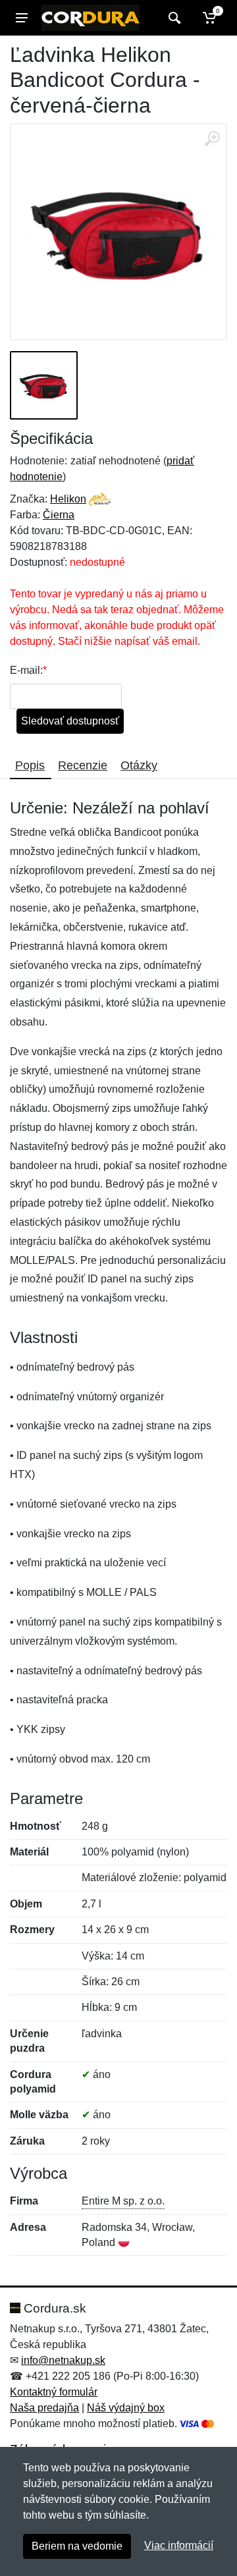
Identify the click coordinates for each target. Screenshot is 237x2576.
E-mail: (26, 670)
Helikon (68, 499)
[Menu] (22, 18)
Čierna (59, 515)
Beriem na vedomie (77, 2546)
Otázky (139, 765)
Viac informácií (179, 2545)
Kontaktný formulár (54, 2392)
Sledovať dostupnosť (70, 721)
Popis (30, 765)
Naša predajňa (44, 2408)
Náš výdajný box (126, 2408)
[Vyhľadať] (173, 18)
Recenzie (83, 765)
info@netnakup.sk (63, 2360)
